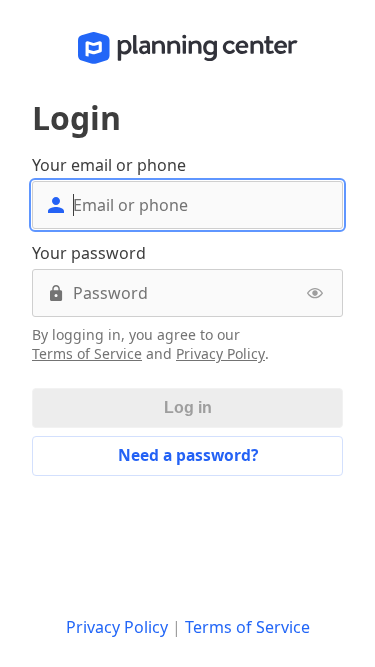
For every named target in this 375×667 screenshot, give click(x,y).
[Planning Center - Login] (188, 48)
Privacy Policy (220, 354)
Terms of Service (87, 354)
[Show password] (315, 293)
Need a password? (188, 455)
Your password (89, 253)
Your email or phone (109, 165)
